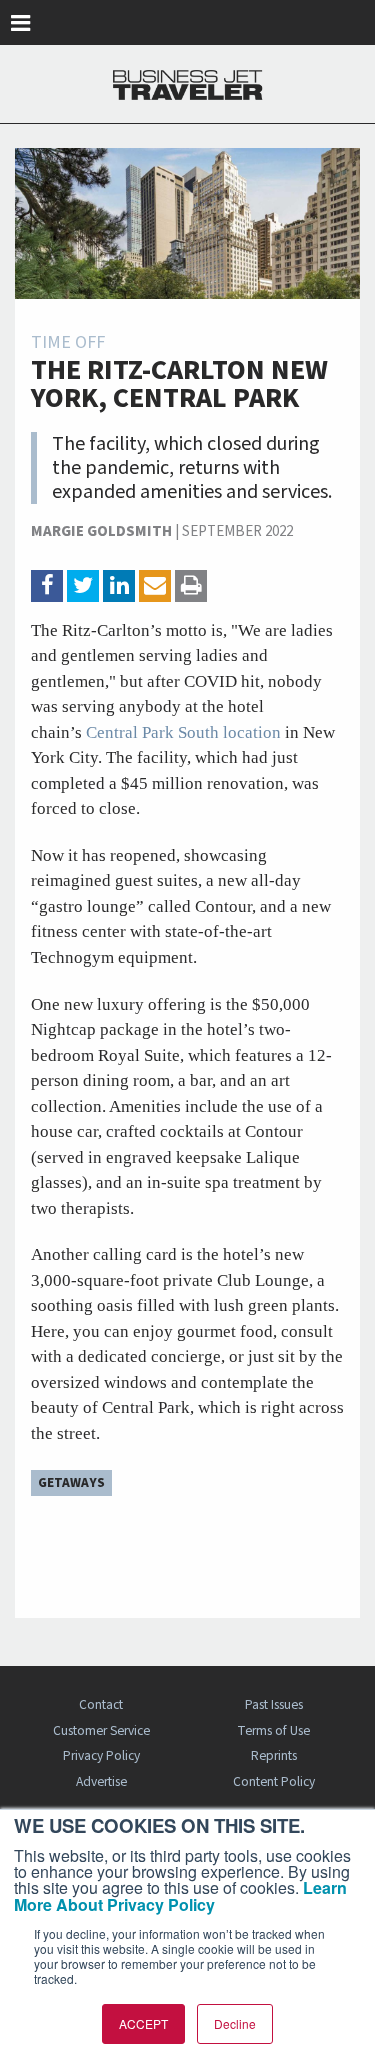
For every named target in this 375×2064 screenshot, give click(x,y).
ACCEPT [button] (143, 2023)
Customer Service (101, 1730)
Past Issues (274, 1704)
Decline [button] (235, 2023)
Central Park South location (183, 732)
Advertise (101, 1781)
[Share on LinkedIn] (119, 586)
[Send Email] (155, 586)
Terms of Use (273, 1730)
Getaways (71, 1482)
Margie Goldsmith (101, 531)
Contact (101, 1704)
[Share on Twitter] (83, 586)
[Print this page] (191, 586)
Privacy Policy (101, 1755)
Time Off (68, 342)
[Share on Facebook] (47, 586)
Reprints (274, 1755)
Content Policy (274, 1781)
